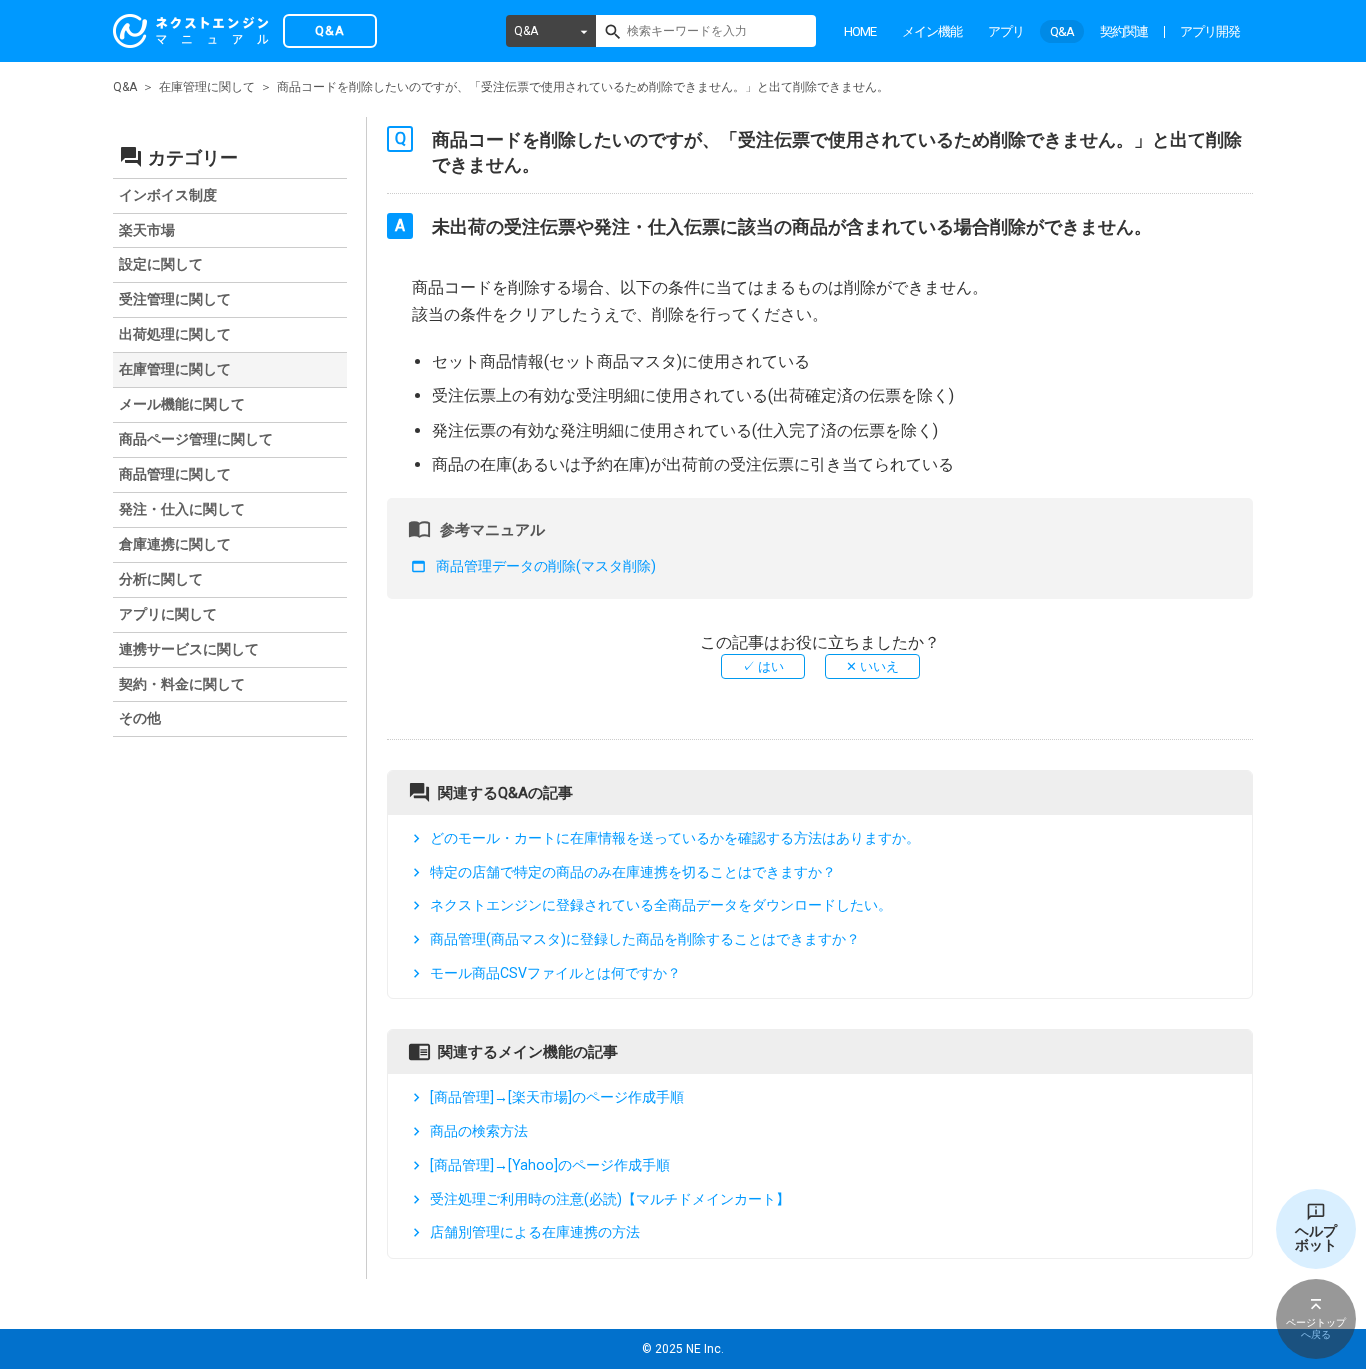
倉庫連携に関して (175, 544)
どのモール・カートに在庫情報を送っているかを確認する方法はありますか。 (675, 838)
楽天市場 (147, 230)
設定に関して (161, 264)
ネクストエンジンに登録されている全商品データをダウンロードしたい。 (661, 905)
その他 (140, 718)
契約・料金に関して (182, 684)
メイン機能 (932, 31)
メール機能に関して (182, 404)
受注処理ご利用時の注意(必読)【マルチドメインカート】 (610, 1199)
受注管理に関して (175, 299)
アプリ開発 (1210, 31)
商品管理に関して (175, 474)
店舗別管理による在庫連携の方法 (535, 1232)
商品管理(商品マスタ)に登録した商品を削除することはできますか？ (645, 939)
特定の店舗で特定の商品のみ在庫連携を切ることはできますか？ (633, 872)
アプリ (1006, 31)
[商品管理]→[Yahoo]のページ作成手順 (550, 1165)
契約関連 (1124, 31)
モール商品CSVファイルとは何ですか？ (555, 973)
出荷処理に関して (175, 334)
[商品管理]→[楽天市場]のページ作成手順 (557, 1098)
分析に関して (161, 579)
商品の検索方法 (479, 1131)
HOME (860, 31)
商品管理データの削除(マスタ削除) (546, 566)
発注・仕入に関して (182, 509)
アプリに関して (168, 614)
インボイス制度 (168, 195)
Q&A (526, 31)
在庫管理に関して (207, 87)
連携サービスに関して (189, 649)
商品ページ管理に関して (196, 439)
